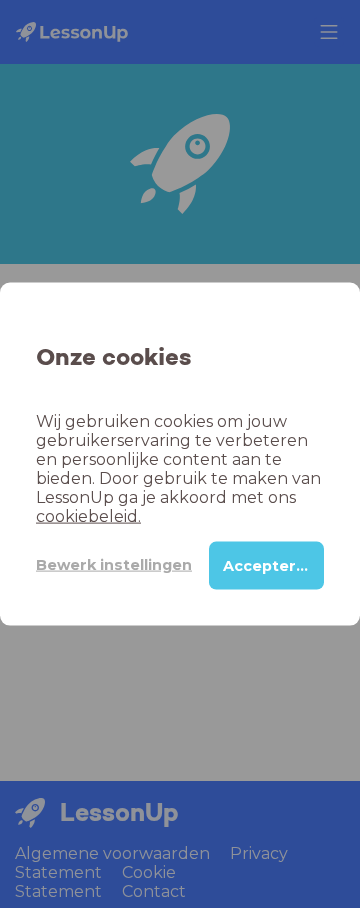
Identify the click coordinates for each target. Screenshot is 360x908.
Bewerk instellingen (114, 565)
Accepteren (269, 565)
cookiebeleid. (88, 515)
